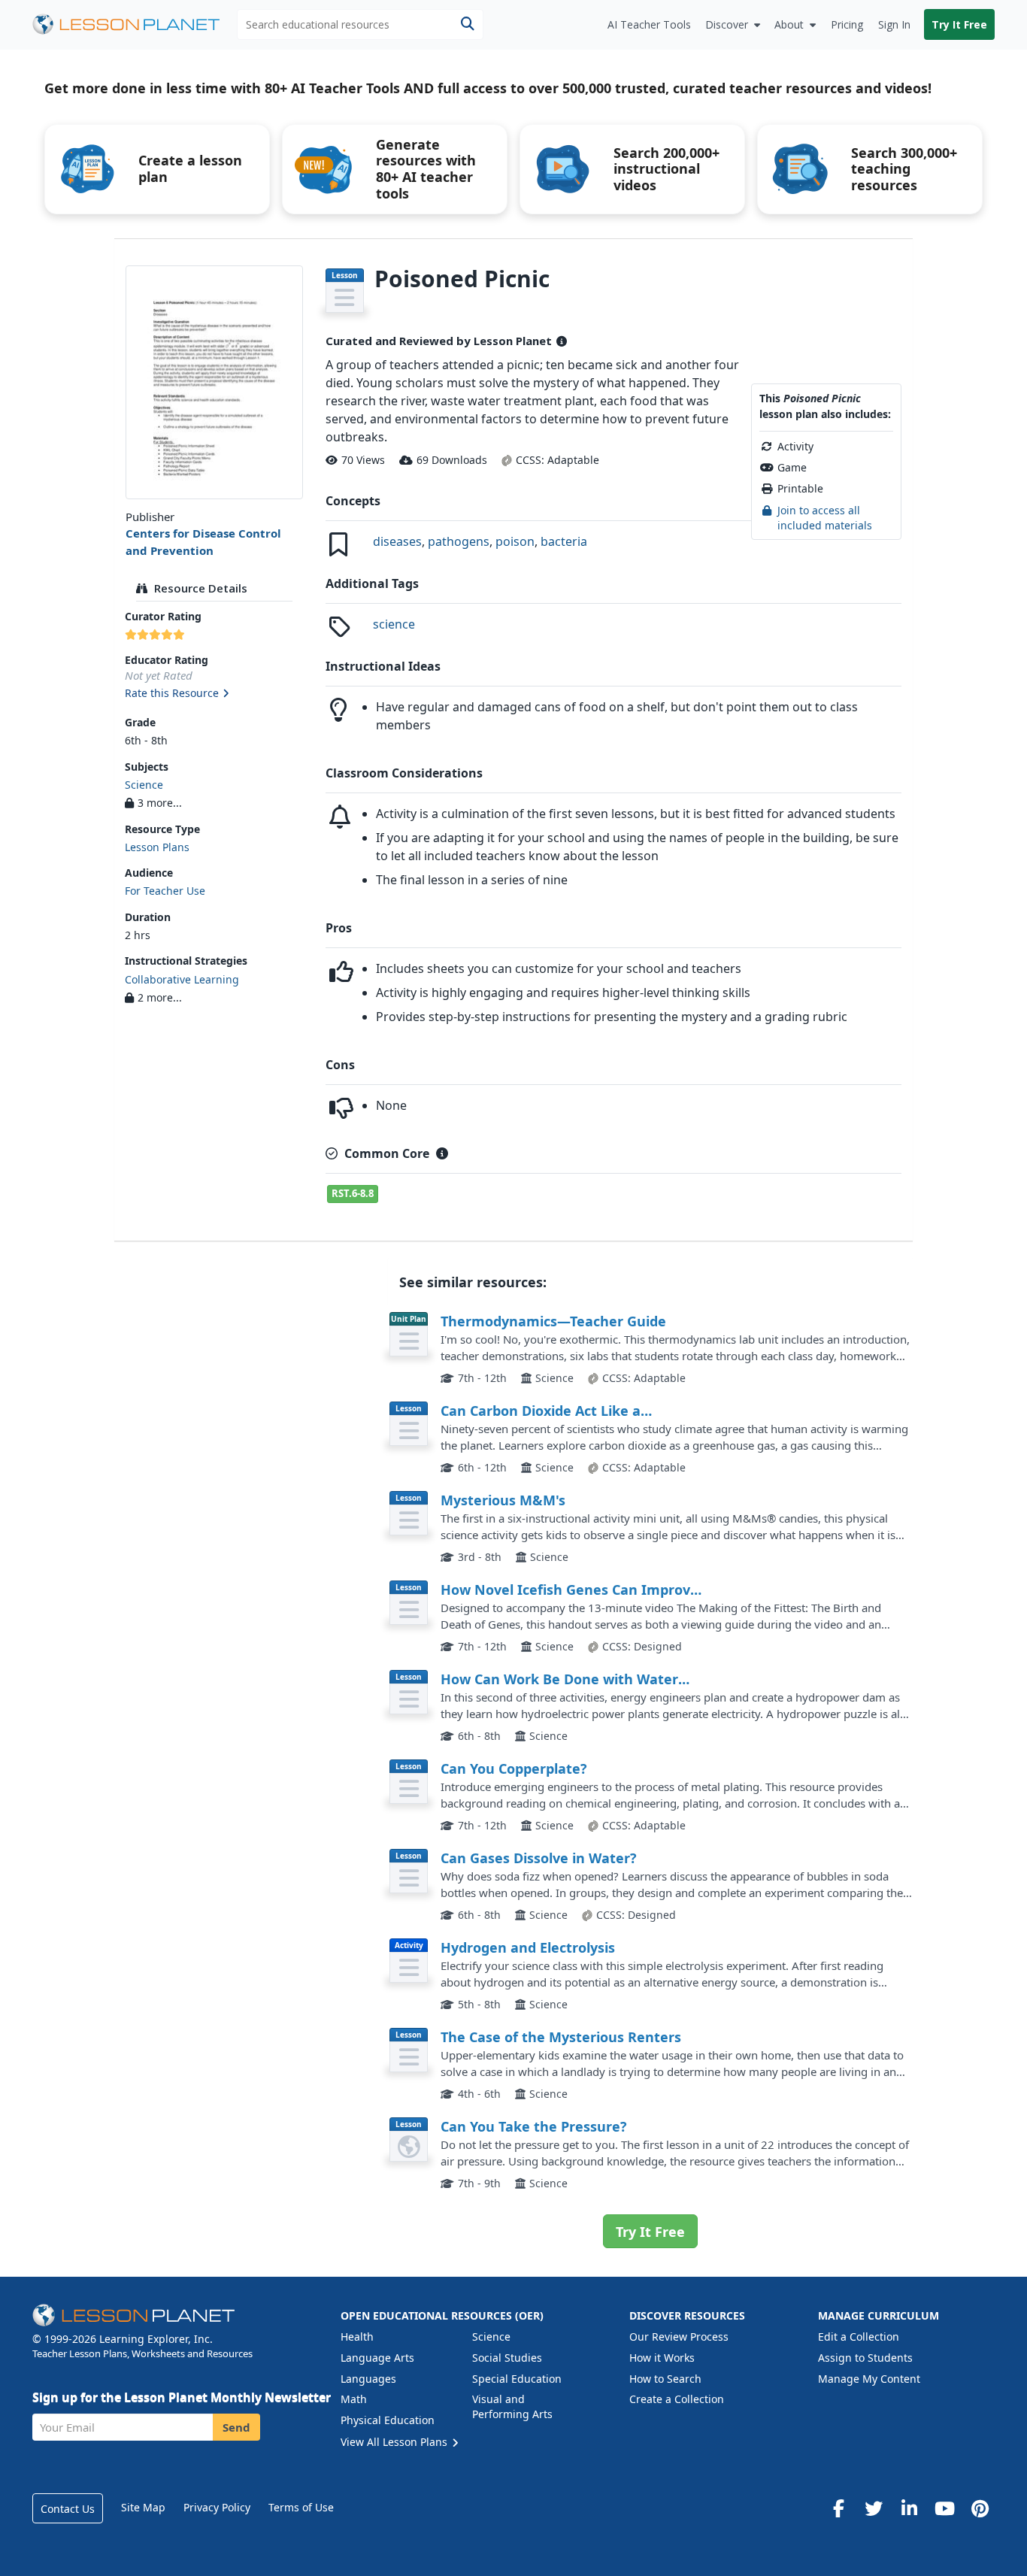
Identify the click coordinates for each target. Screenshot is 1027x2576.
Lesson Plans (157, 847)
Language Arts (377, 2358)
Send (236, 2427)
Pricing (847, 24)
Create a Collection (677, 2399)
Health (357, 2337)
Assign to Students (865, 2358)
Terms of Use (301, 2507)
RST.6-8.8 (353, 1193)
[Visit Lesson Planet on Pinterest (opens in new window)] (980, 2508)
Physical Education (388, 2420)
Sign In (894, 24)
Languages (368, 2379)
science (394, 624)
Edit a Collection (859, 2337)
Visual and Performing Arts (512, 2406)
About (789, 24)
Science (144, 785)
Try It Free (959, 24)
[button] (214, 694)
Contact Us (68, 2509)
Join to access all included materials (825, 518)
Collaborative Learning (182, 979)
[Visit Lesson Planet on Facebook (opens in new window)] (838, 2508)
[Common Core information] (442, 1153)
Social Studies (507, 2358)
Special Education (517, 2379)
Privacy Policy (217, 2507)
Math (354, 2399)
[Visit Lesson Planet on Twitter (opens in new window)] (874, 2508)
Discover (727, 24)
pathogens (459, 541)
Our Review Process (679, 2337)
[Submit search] (467, 24)
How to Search (665, 2379)
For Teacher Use (165, 891)
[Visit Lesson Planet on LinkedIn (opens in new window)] (909, 2508)
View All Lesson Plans (395, 2442)
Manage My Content (869, 2379)
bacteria (564, 541)
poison (515, 541)
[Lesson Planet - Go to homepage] (135, 24)
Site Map (143, 2507)
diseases (397, 541)
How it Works (662, 2358)
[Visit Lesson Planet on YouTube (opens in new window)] (944, 2508)
